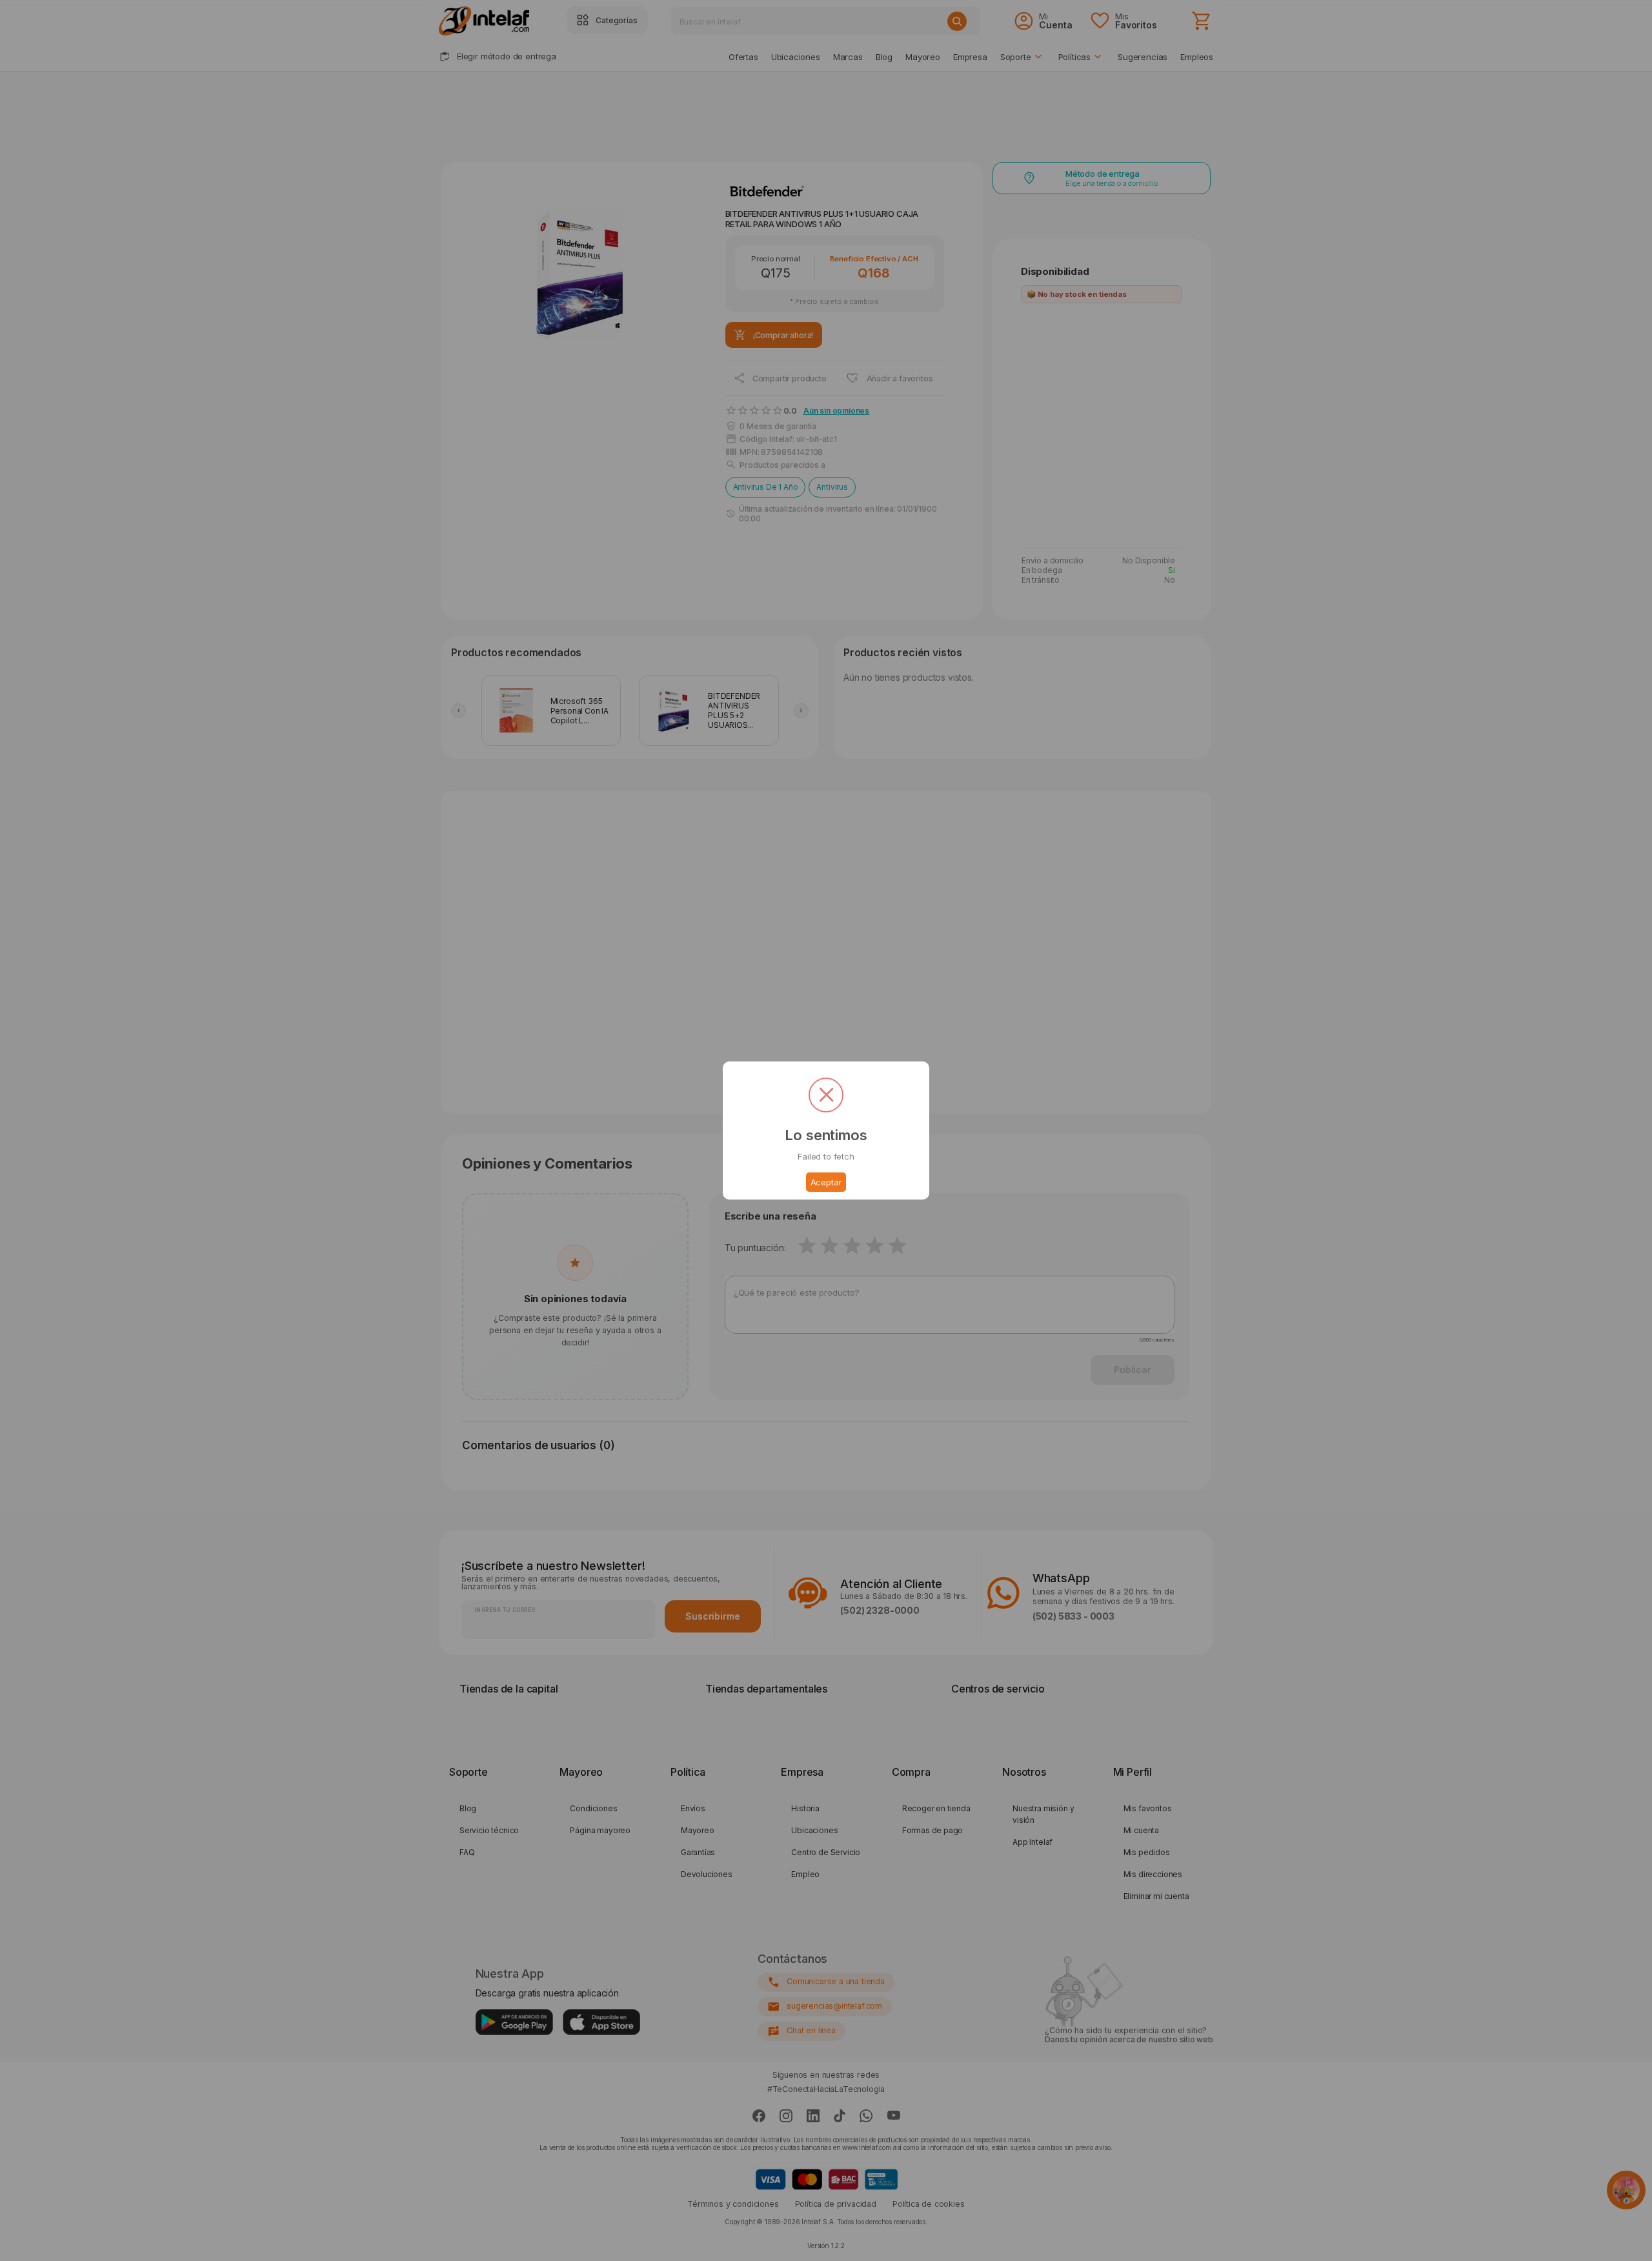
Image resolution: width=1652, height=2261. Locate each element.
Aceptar (826, 1182)
